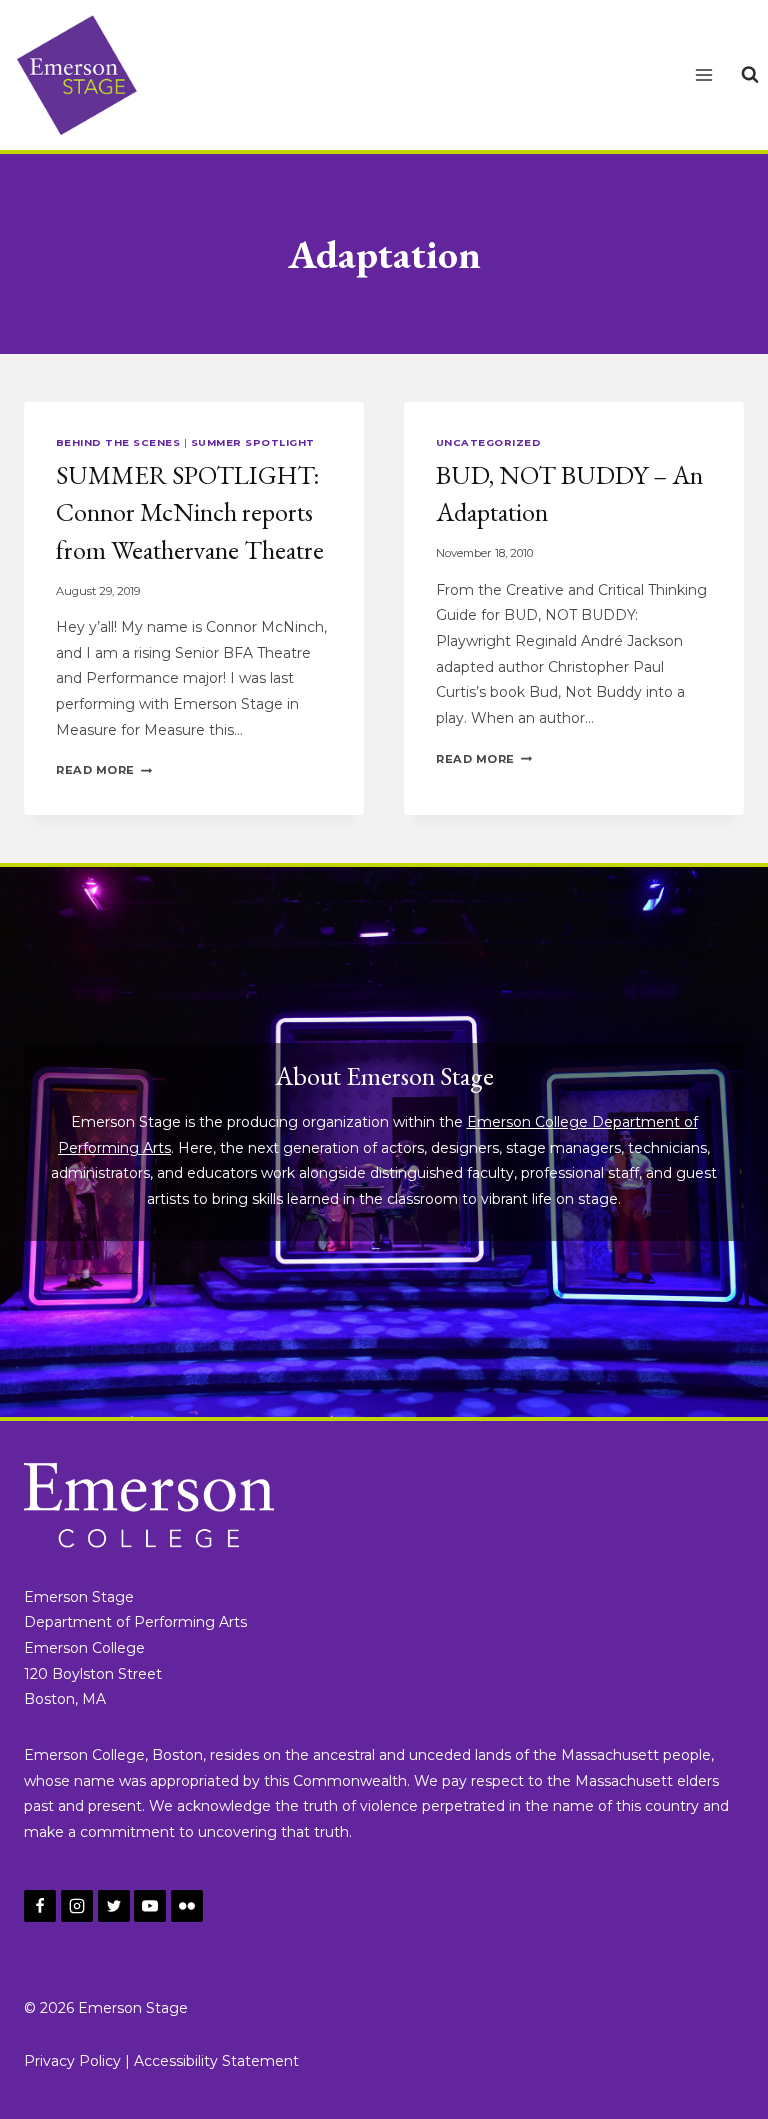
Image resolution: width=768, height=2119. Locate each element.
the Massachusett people (622, 1755)
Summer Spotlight (253, 442)
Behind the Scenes (118, 442)
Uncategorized (488, 442)
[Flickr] (187, 1906)
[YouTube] (150, 1906)
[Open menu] (703, 74)
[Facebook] (40, 1906)
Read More (104, 770)
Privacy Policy (72, 2061)
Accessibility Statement (216, 2061)
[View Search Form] (750, 75)
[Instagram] (77, 1906)
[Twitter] (114, 1906)
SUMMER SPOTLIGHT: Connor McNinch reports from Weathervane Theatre (190, 512)
